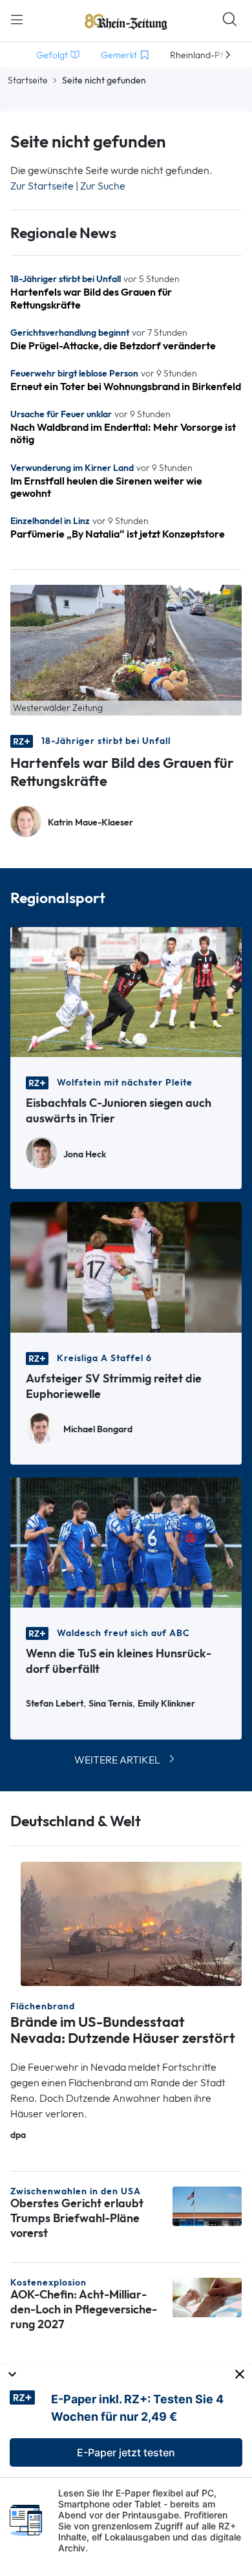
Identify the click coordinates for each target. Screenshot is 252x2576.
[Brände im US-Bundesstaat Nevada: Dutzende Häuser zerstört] (131, 1923)
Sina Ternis (110, 1704)
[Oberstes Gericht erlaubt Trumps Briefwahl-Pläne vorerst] (207, 2205)
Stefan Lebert (55, 1704)
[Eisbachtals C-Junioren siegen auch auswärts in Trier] (126, 991)
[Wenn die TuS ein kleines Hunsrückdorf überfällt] (126, 1541)
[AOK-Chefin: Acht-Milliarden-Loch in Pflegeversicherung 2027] (207, 2296)
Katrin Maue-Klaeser (90, 823)
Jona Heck (85, 1154)
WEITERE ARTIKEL (117, 1760)
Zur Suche (103, 186)
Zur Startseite (42, 186)
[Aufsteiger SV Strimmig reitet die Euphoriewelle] (126, 1266)
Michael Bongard (98, 1429)
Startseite (28, 80)
